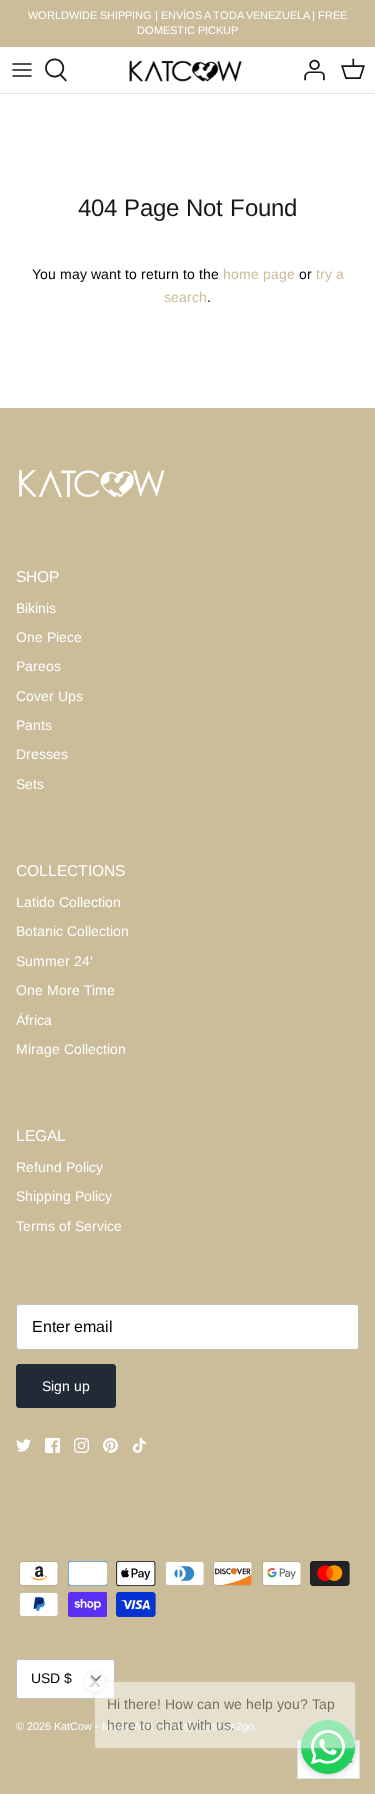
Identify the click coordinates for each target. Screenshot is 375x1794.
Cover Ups (49, 696)
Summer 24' (54, 961)
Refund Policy (59, 1167)
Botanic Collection (72, 931)
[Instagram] (81, 1445)
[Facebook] (52, 1445)
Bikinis (36, 608)
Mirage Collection (71, 1049)
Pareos (38, 666)
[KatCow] (187, 70)
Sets (30, 784)
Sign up (66, 1386)
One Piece (49, 637)
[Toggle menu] (22, 70)
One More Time (65, 990)
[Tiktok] (139, 1445)
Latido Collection (68, 902)
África (34, 1020)
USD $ (51, 1678)
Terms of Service (69, 1226)
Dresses (42, 754)
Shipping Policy (64, 1196)
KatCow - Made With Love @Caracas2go (154, 1726)
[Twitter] (23, 1445)
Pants (34, 725)
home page (259, 274)
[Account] (309, 70)
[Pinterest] (110, 1445)
